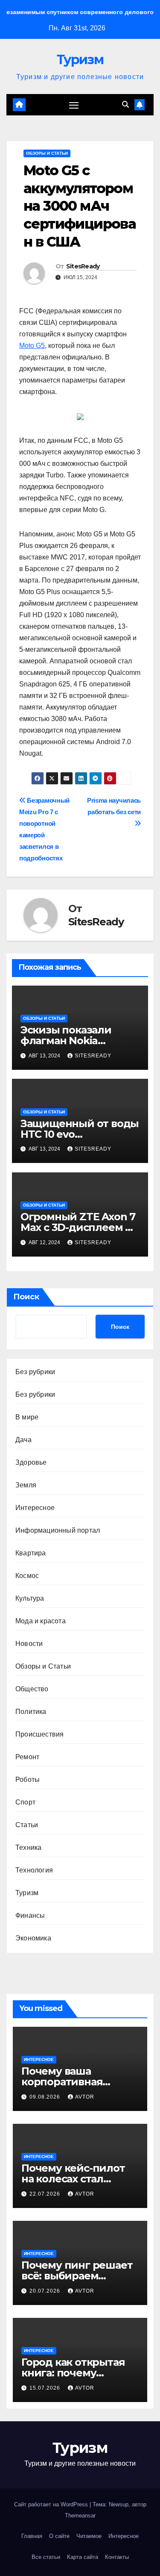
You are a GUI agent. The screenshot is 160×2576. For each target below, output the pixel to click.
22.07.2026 (46, 2194)
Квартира (31, 1553)
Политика (31, 1712)
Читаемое (89, 2536)
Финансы (30, 1915)
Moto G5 (32, 346)
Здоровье (31, 1462)
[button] (125, 105)
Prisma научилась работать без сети (114, 806)
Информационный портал (58, 1530)
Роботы (28, 1780)
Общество (32, 1689)
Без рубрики (35, 1372)
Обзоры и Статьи (47, 153)
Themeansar (80, 2516)
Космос (27, 1576)
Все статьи (46, 2557)
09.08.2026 (46, 2097)
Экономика (33, 1938)
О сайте (59, 2536)
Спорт (25, 1802)
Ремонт (27, 1757)
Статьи (27, 1825)
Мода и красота (41, 1621)
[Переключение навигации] (74, 105)
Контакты (117, 2557)
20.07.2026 (46, 2291)
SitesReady (83, 266)
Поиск (26, 1297)
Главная (32, 2536)
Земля (26, 1485)
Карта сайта (83, 2557)
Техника (28, 1847)
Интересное (35, 1508)
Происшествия (39, 1734)
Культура (30, 1598)
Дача (23, 1440)
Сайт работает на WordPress (52, 2504)
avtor (85, 2097)
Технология (34, 1870)
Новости (29, 1644)
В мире (27, 1417)
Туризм (80, 60)
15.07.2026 (46, 2388)
